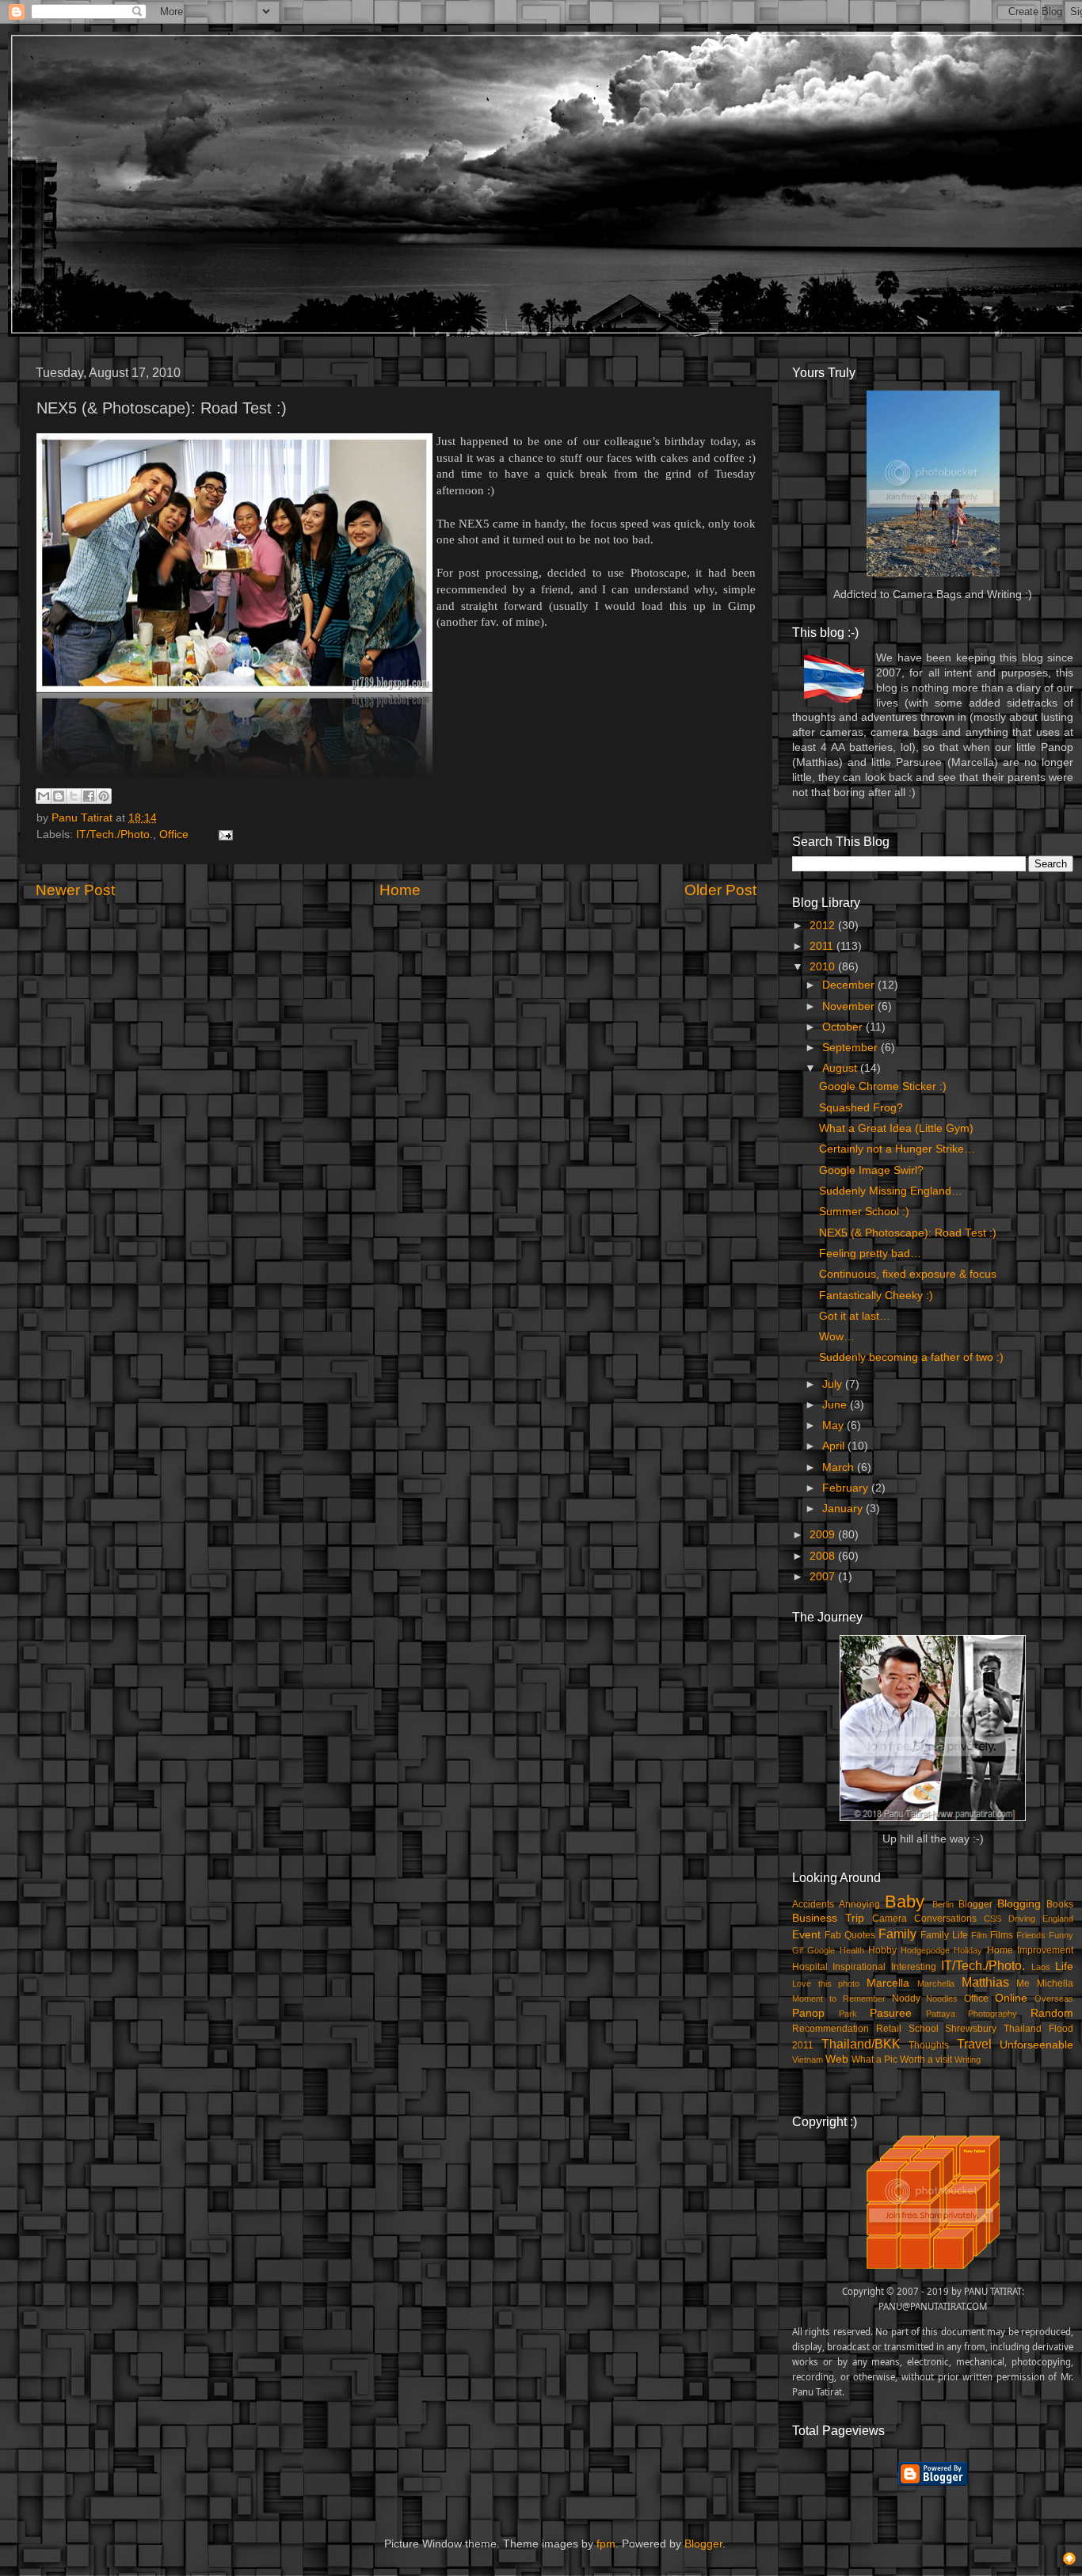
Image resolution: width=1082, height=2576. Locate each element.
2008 (824, 1556)
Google (821, 1950)
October (844, 1027)
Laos (1041, 1967)
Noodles (942, 1999)
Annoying (859, 1904)
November (850, 1006)
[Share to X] (74, 796)
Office (174, 835)
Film (979, 1935)
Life (1064, 1966)
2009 (824, 1535)
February (847, 1488)
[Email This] (44, 796)
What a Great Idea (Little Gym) (896, 1128)
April (835, 1446)
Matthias (985, 1982)
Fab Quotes (850, 1935)
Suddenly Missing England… (891, 1191)
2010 (824, 967)
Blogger (975, 1904)
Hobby (882, 1950)
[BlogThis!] (59, 796)
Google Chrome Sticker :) (883, 1086)
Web (837, 2059)
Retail (889, 2029)
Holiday (968, 1950)
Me (1023, 1983)
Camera (890, 1919)
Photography (992, 2014)
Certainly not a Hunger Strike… (897, 1149)
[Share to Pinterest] (104, 796)
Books (1060, 1904)
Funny (1061, 1935)
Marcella (888, 1983)
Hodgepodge (925, 1950)
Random (1052, 2013)
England (1058, 1919)
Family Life (944, 1935)
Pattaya (941, 2014)
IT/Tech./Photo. (114, 835)
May (834, 1425)
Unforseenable (1036, 2045)
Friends (1031, 1935)
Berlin (943, 1904)
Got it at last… (855, 1316)
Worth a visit (926, 2060)
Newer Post (75, 890)
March (840, 1467)
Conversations (945, 1919)
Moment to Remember (839, 1999)
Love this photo (826, 1983)
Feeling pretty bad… (870, 1254)
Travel (974, 2044)
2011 (823, 946)
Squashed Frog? (861, 1108)
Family (897, 1934)
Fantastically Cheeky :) (876, 1296)
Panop (808, 2013)
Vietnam (808, 2060)
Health (852, 1950)
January (844, 1509)
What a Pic (874, 2060)
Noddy (906, 1999)
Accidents (813, 1904)
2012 (824, 926)
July (834, 1384)
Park (848, 2014)
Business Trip (828, 1918)
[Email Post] (223, 835)
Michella (1055, 1983)
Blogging (1019, 1904)
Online (1011, 1998)
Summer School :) (864, 1212)
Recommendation (831, 2029)
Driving (1022, 1919)
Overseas (1054, 1999)
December (850, 985)
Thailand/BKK (861, 2044)
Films (1002, 1935)
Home (400, 890)
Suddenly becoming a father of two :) (911, 1357)
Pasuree (891, 2013)
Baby (905, 1902)
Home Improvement (1030, 1950)
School (924, 2029)
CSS (992, 1919)
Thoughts (929, 2045)
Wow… (837, 1337)
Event (806, 1935)
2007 (824, 1577)
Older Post (720, 890)
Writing (968, 2060)
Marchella (936, 1983)
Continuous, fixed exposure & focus (908, 1274)
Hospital (810, 1967)
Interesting (914, 1967)
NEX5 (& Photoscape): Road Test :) (908, 1233)
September (852, 1048)
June (836, 1405)
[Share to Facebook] (89, 796)
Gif (798, 1950)
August (841, 1068)
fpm (606, 2544)
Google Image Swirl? (871, 1170)
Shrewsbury (971, 2029)
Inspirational (859, 1967)
